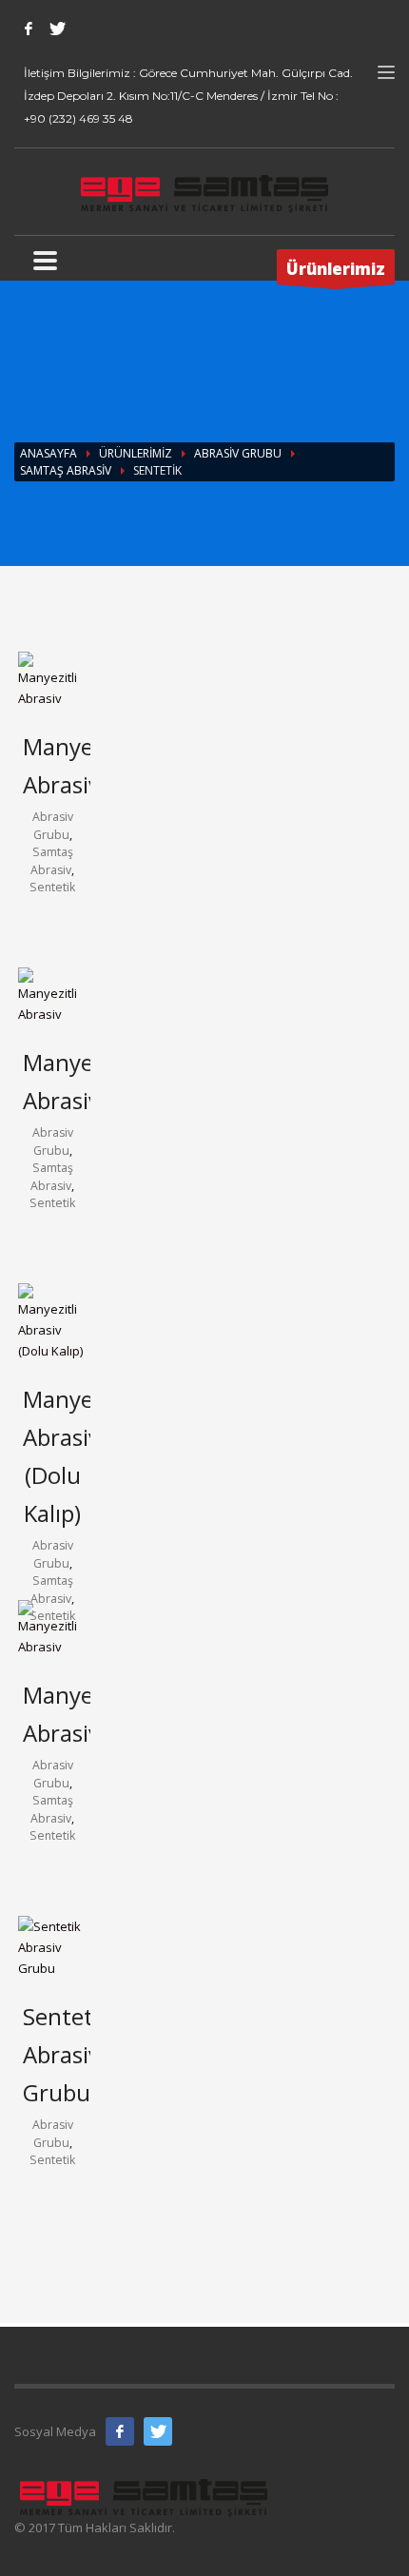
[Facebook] (29, 29)
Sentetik (52, 887)
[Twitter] (57, 29)
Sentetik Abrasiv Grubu (67, 2054)
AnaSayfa (49, 453)
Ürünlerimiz (136, 453)
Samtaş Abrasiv (66, 470)
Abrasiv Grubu (238, 453)
